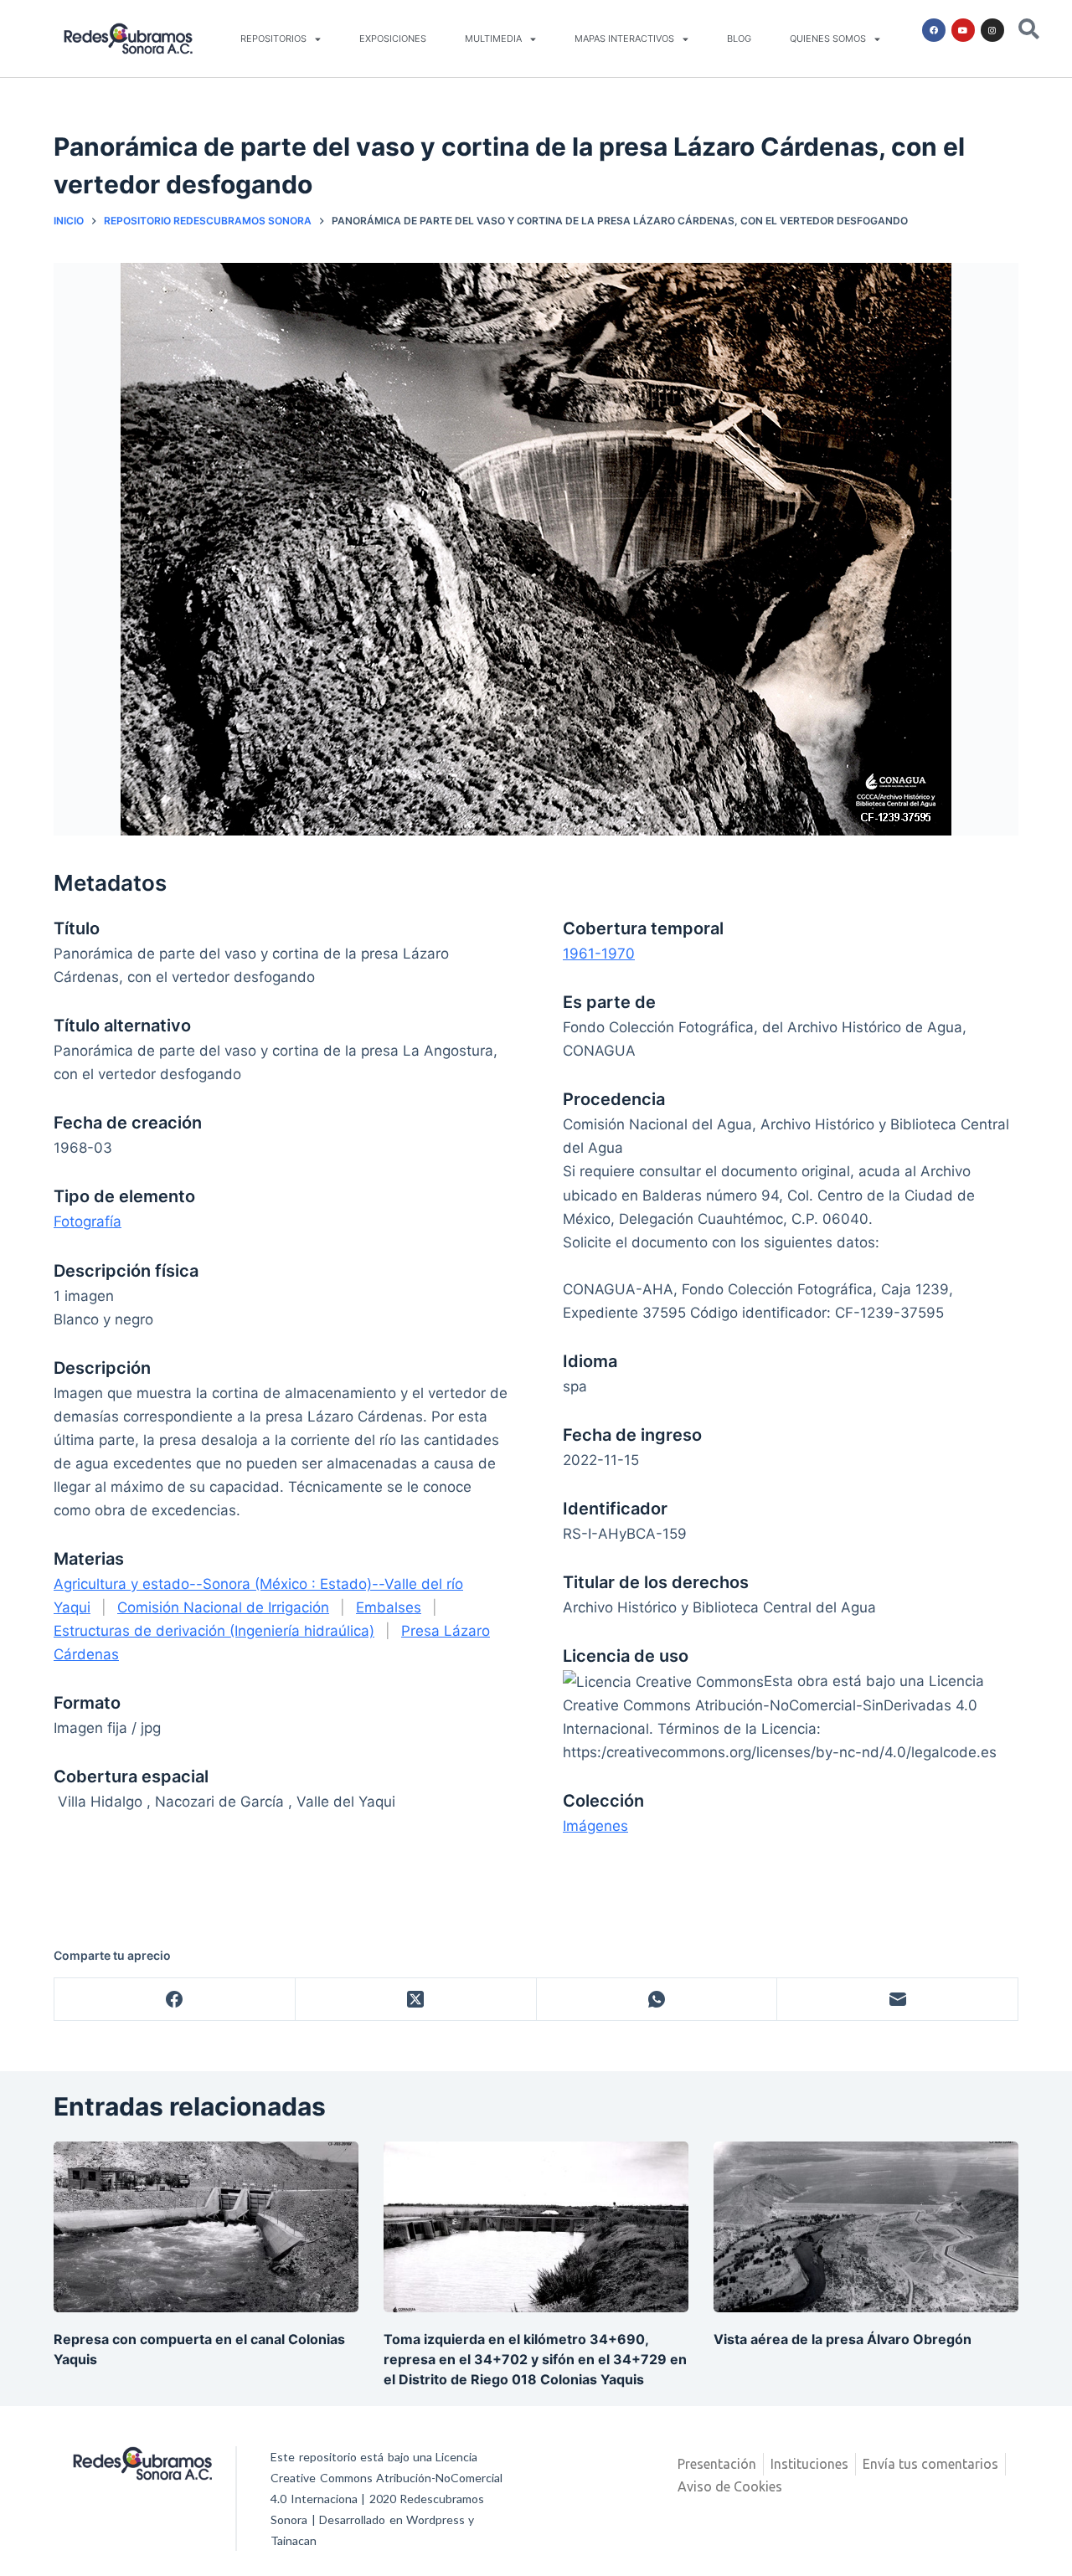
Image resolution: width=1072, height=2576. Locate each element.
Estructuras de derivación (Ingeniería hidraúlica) (214, 1631)
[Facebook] (934, 30)
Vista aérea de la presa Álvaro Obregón (843, 2339)
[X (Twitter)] (416, 2000)
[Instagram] (992, 30)
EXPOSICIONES (393, 39)
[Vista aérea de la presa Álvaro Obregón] (866, 2227)
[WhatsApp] (657, 2000)
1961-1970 (599, 954)
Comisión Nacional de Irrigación (223, 1607)
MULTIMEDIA (493, 39)
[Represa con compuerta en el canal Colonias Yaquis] (206, 2227)
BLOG (739, 39)
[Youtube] (963, 30)
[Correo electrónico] (898, 2000)
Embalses (389, 1607)
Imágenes (595, 1826)
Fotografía (88, 1221)
